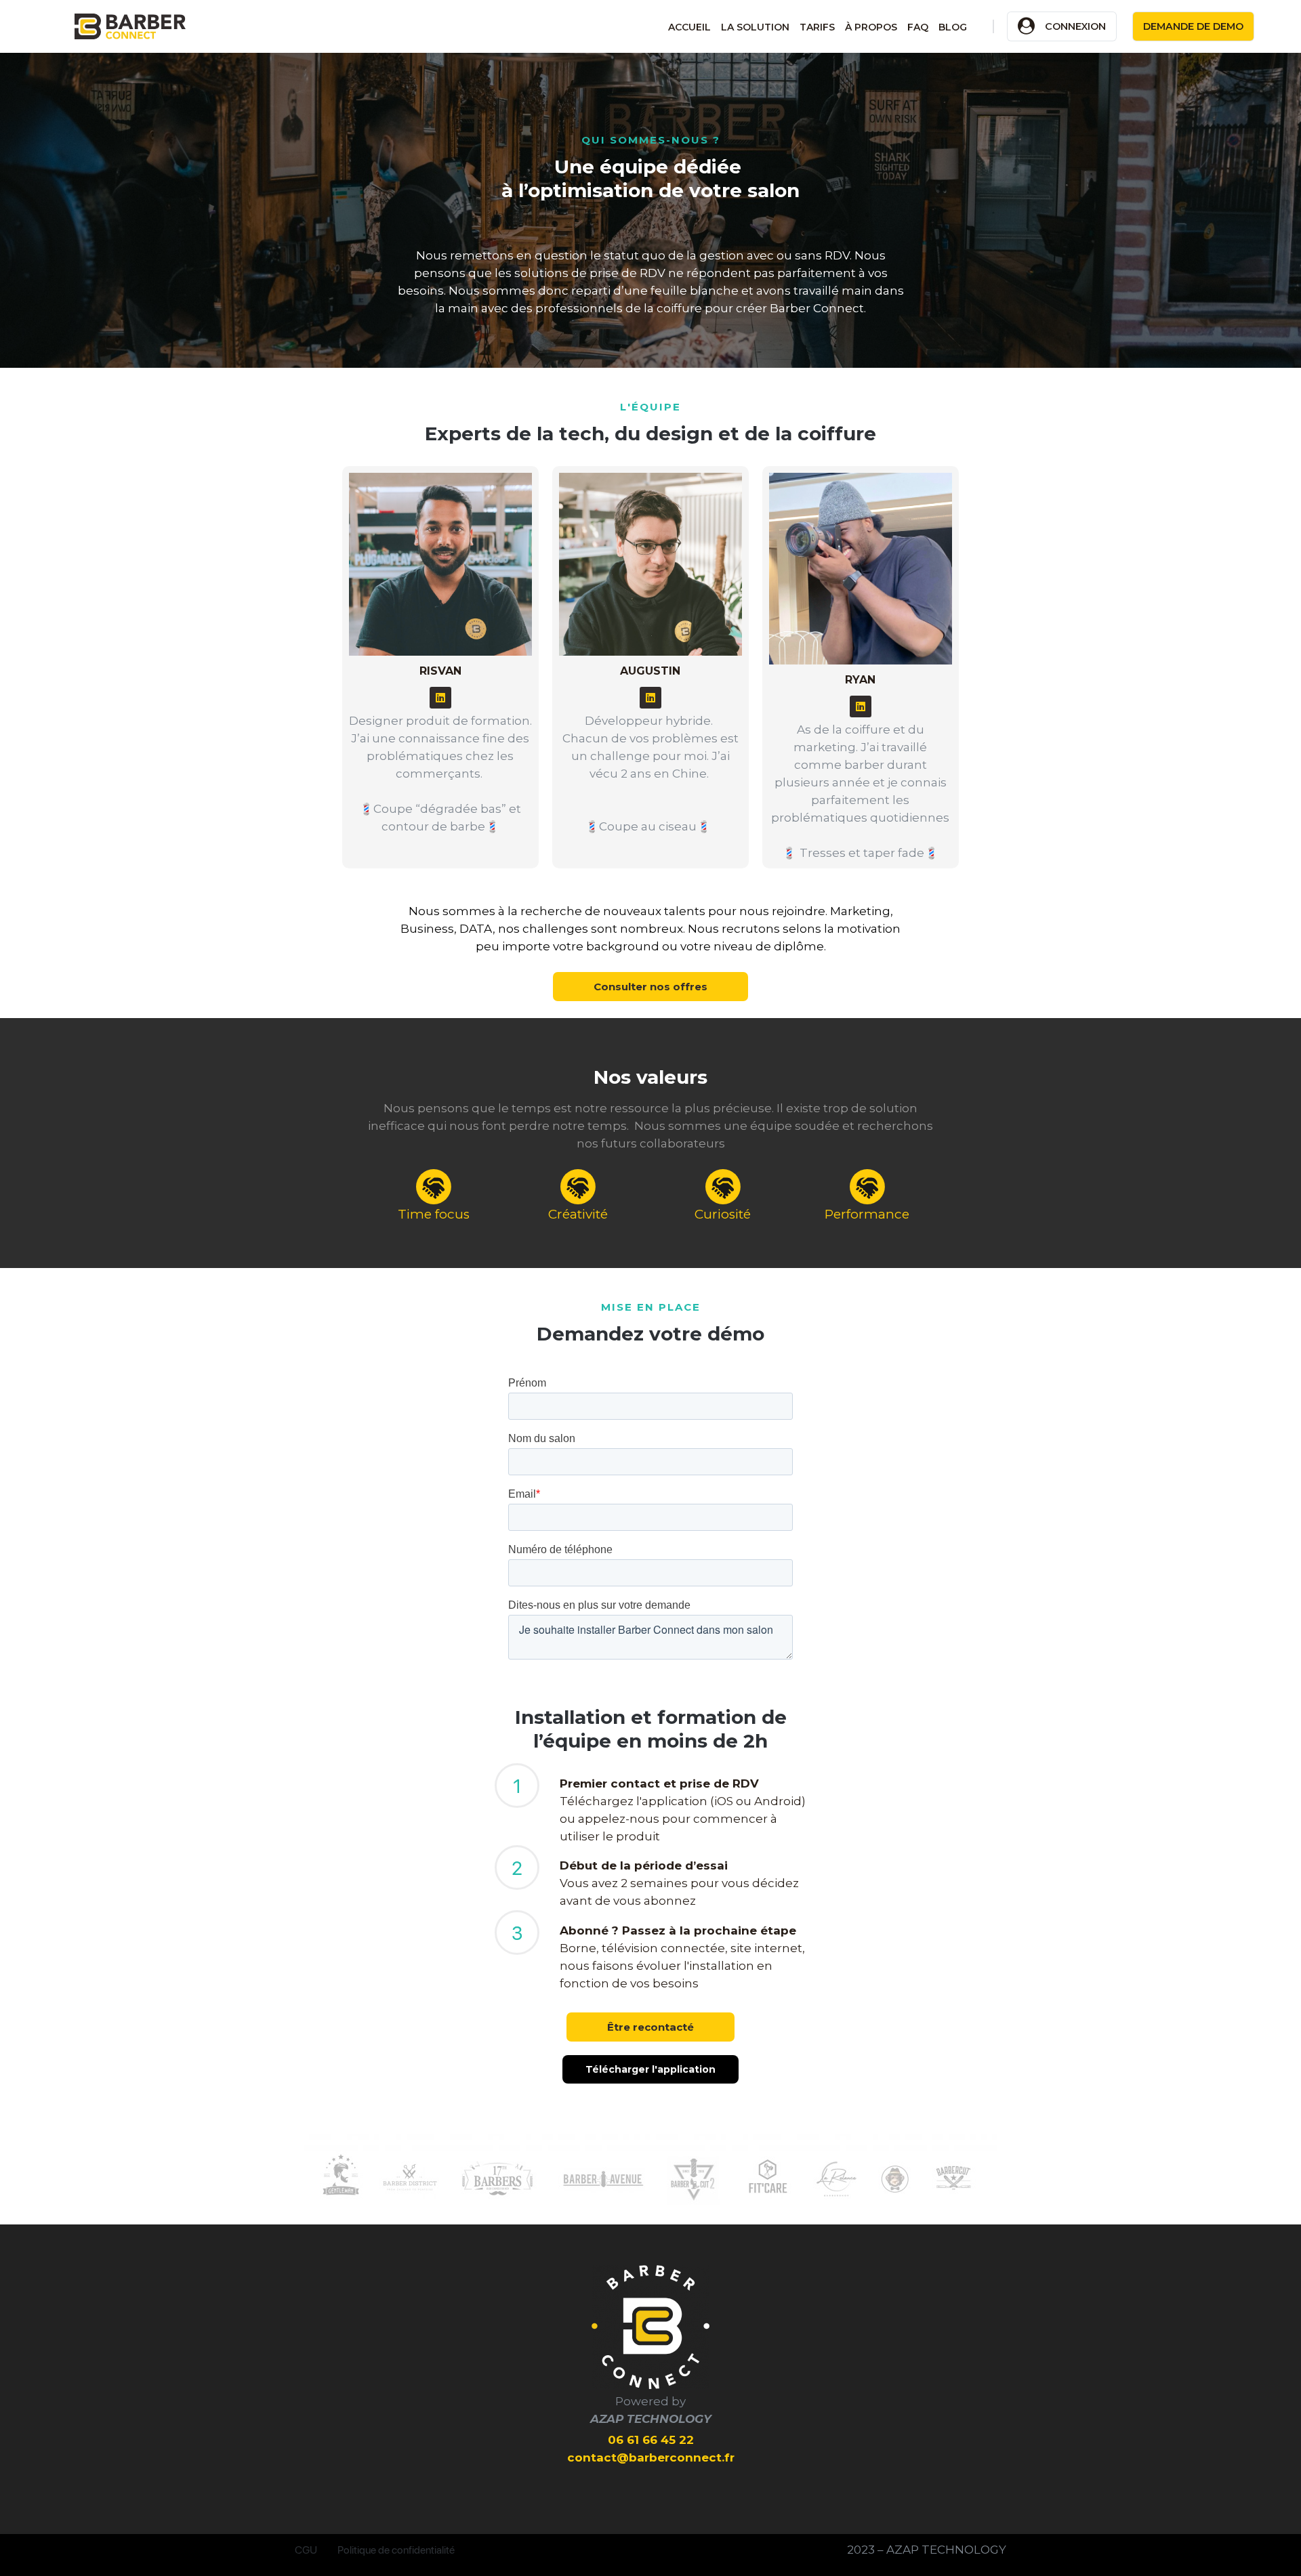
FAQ (918, 27)
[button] (650, 987)
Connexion (1075, 26)
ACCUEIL (689, 27)
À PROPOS (871, 27)
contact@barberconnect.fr (651, 2457)
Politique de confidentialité (396, 2550)
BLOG (953, 27)
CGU (306, 2550)
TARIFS (817, 27)
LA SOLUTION (755, 27)
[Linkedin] (440, 698)
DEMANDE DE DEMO (1193, 26)
